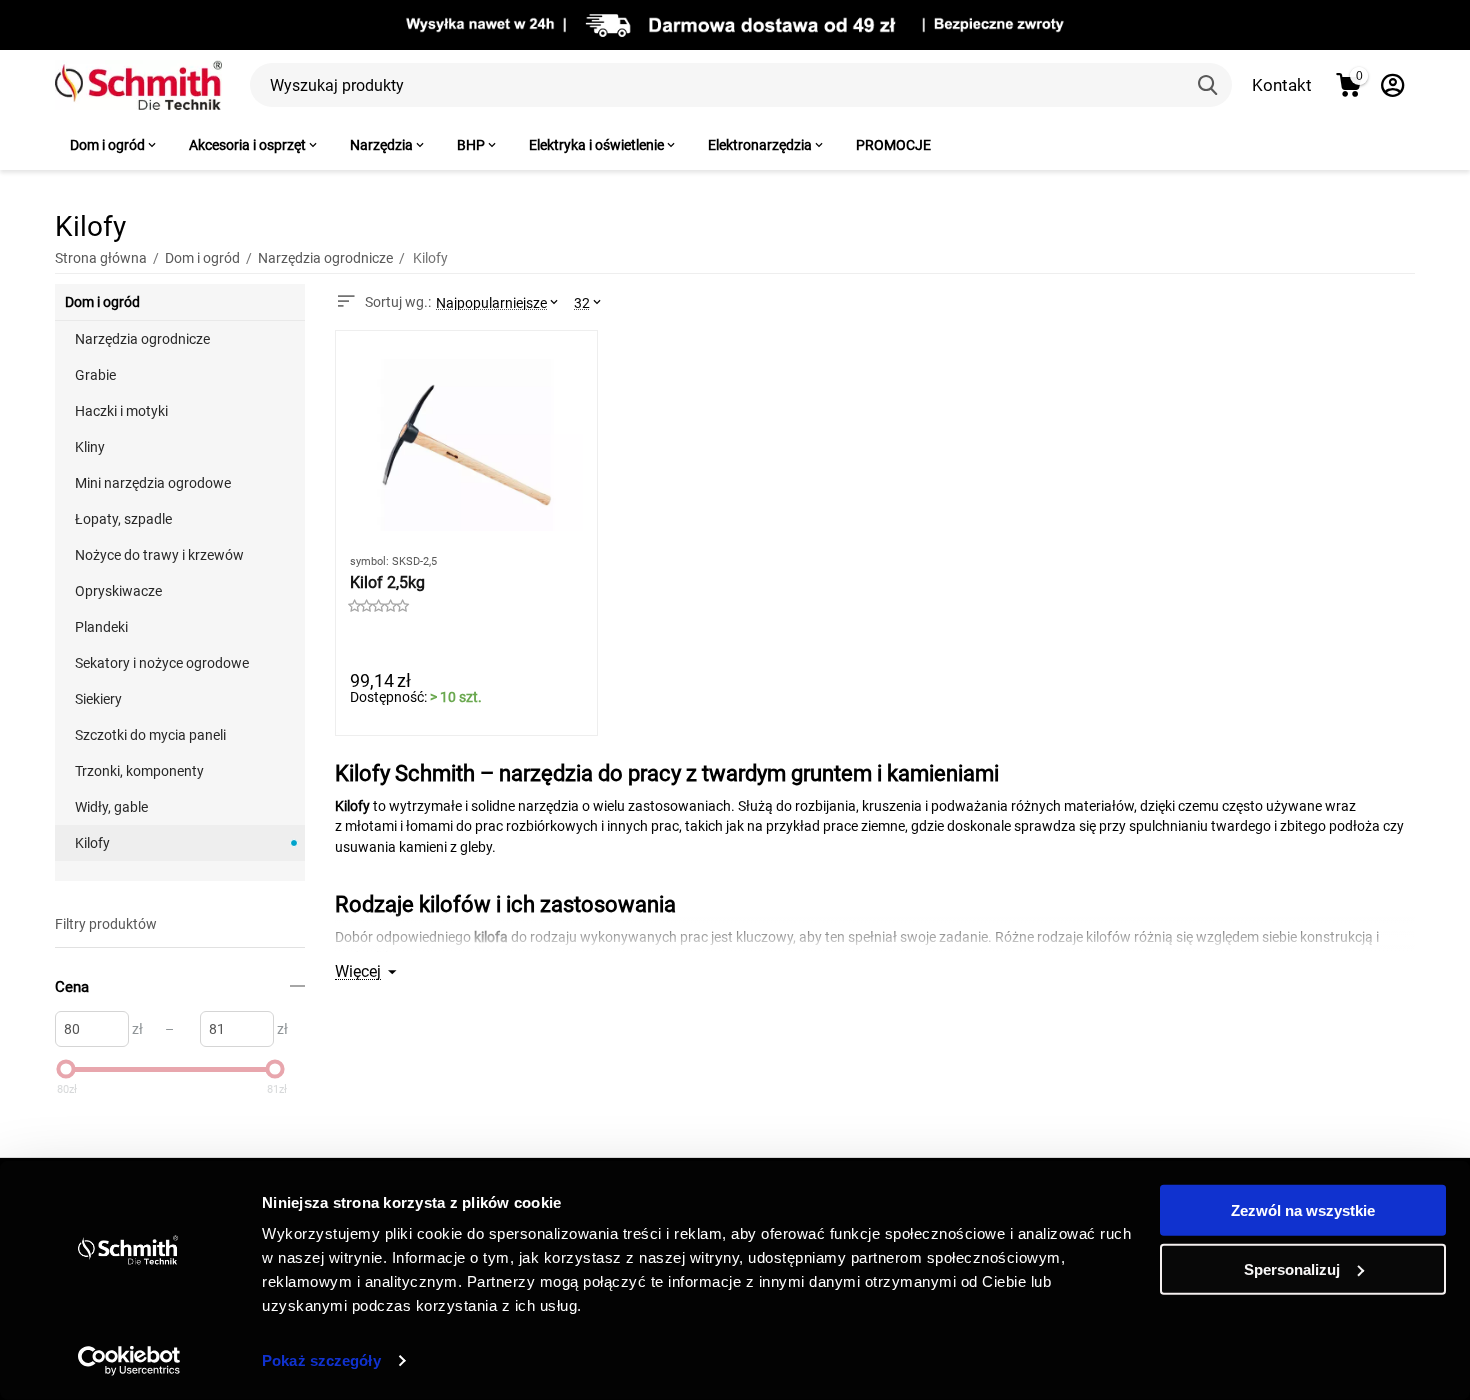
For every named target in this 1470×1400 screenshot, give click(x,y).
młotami (371, 826)
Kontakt (1282, 85)
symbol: (369, 561)
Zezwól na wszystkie (1303, 1210)
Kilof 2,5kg (387, 582)
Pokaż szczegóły (321, 1360)
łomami (429, 826)
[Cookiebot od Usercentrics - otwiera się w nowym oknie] (129, 1361)
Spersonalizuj (1292, 1268)
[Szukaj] (1210, 85)
